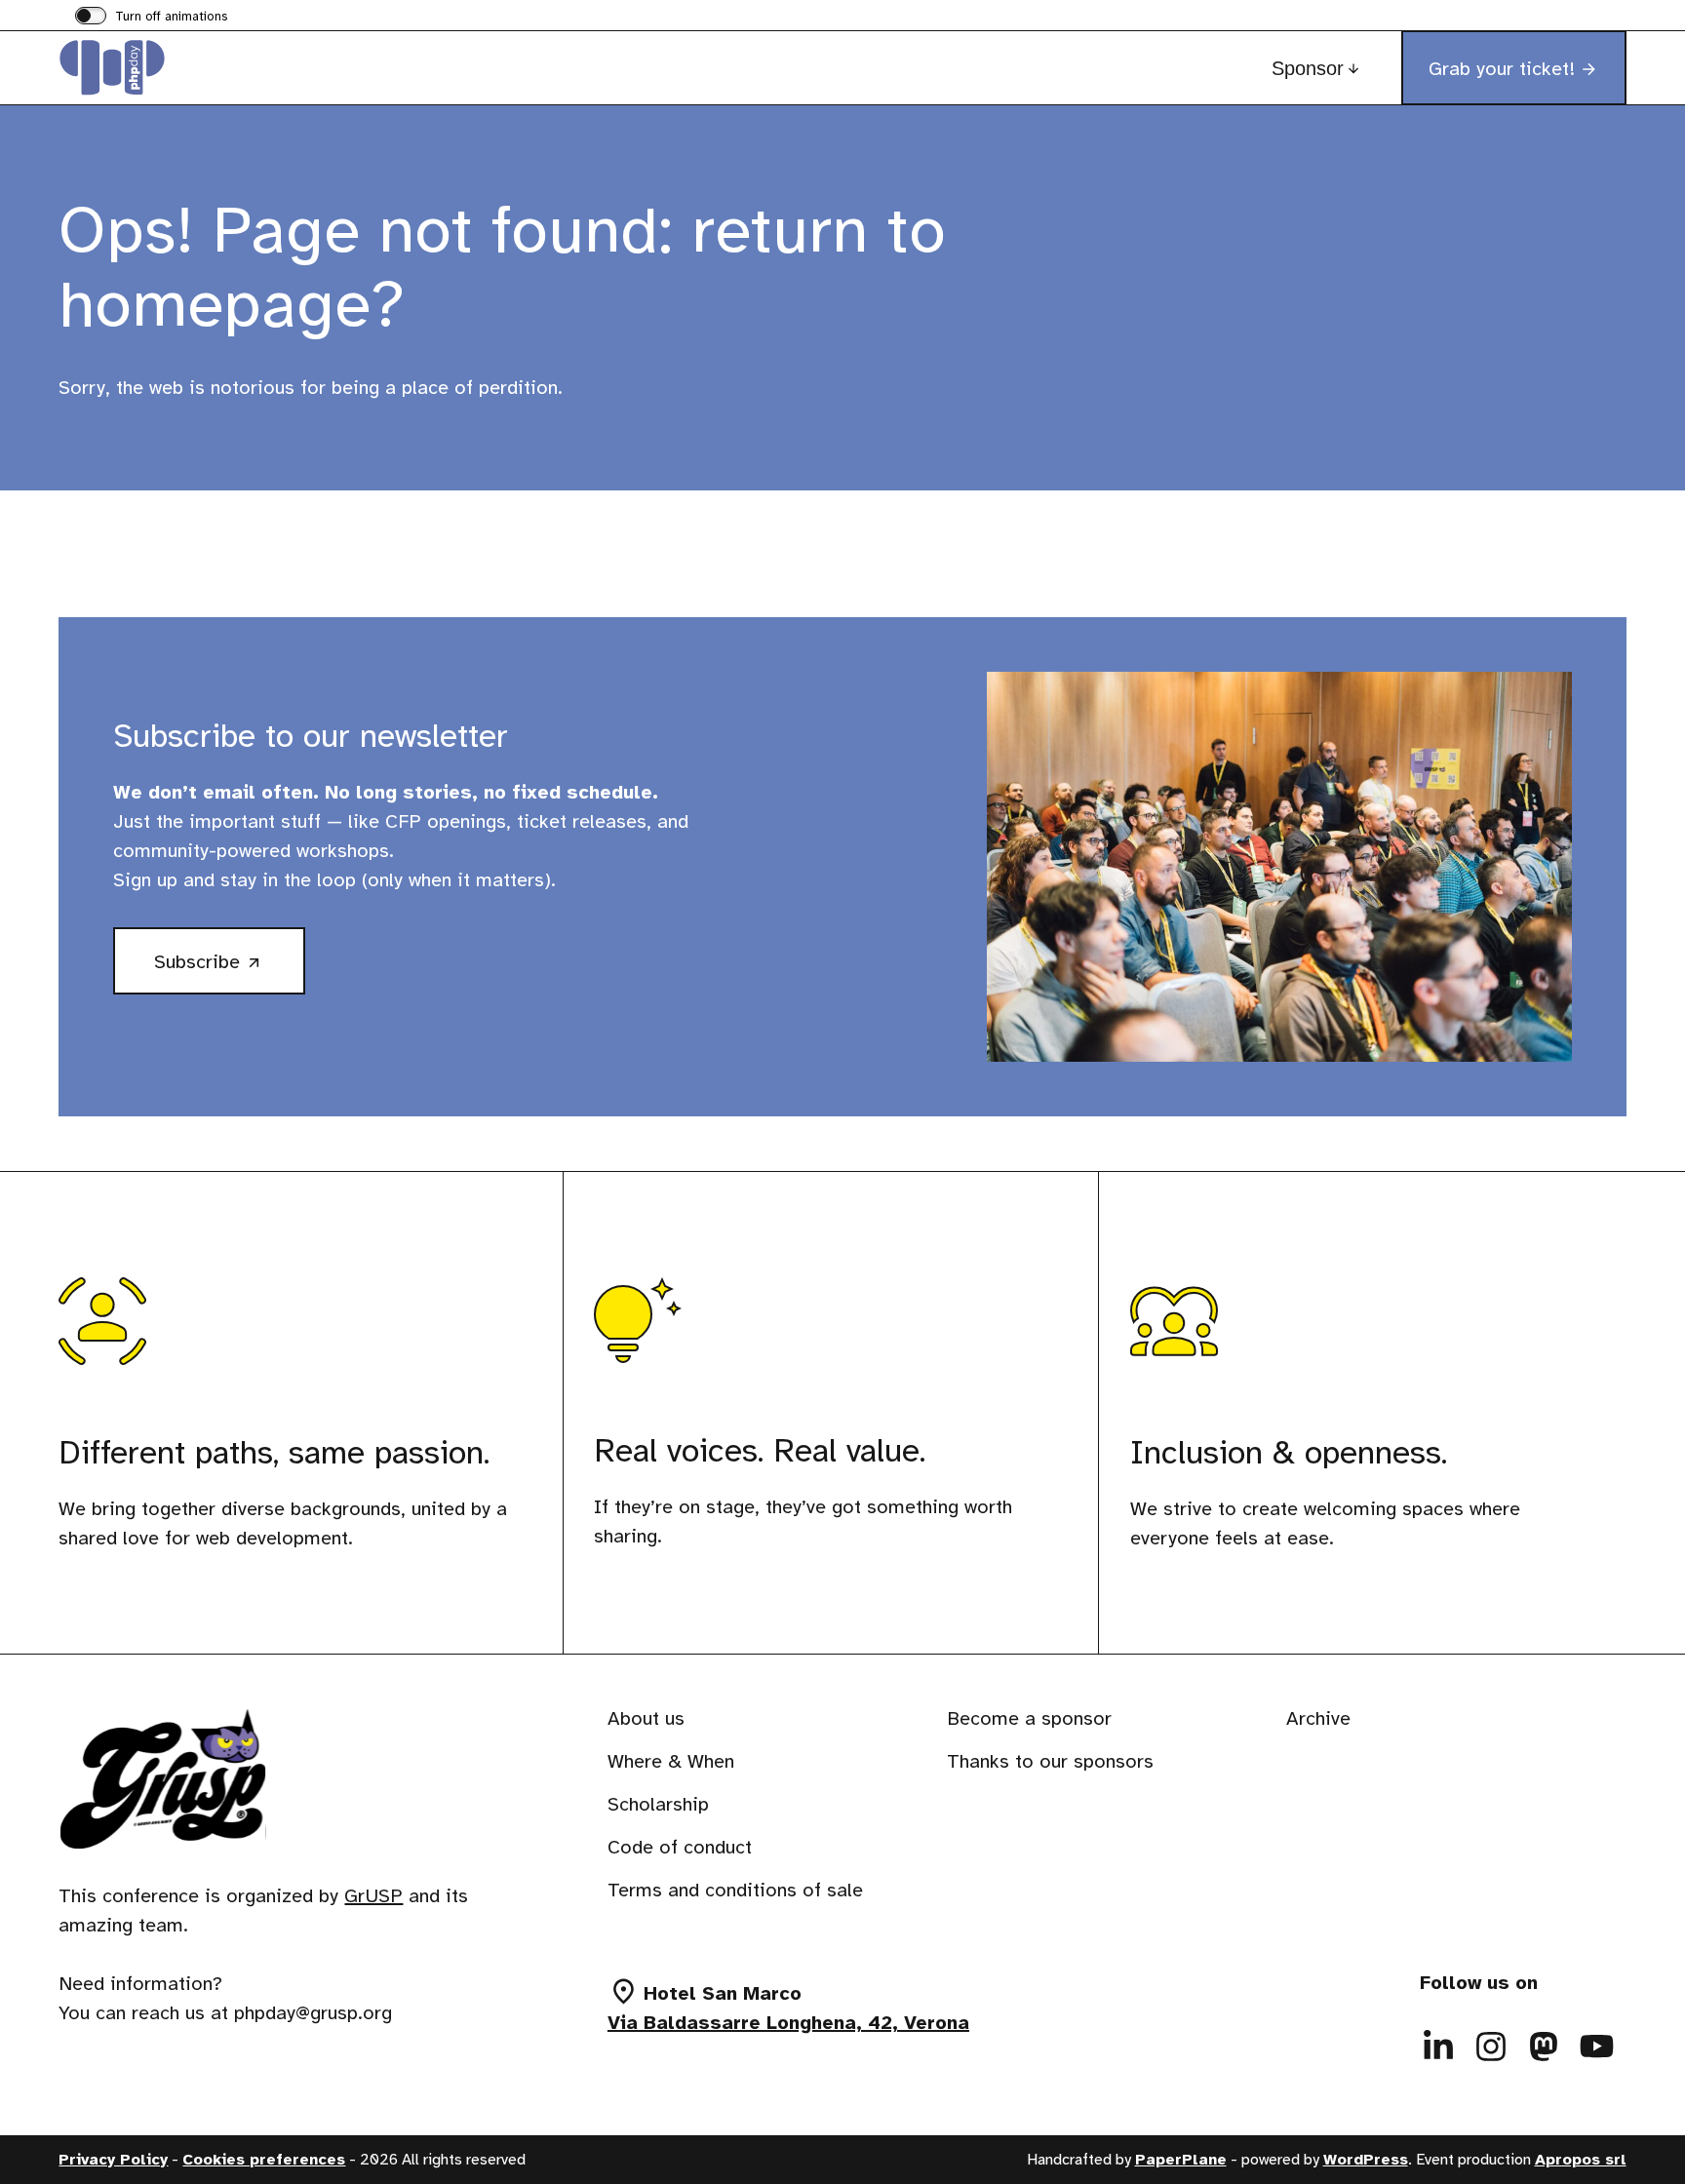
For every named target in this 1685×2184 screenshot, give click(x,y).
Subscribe (230, 970)
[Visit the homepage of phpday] (156, 68)
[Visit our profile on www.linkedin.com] (1439, 2047)
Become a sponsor (1029, 1718)
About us (646, 1718)
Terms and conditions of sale (735, 1890)
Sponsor (1308, 68)
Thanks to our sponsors (1050, 1761)
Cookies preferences (264, 2160)
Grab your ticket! (1502, 69)
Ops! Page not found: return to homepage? (502, 267)
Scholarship (658, 1804)
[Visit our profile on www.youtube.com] (1597, 2047)
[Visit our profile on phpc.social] (1545, 2047)
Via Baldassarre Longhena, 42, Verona (788, 2023)
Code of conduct (680, 1847)
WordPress (1366, 2160)
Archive (1318, 1718)
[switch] (152, 18)
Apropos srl (1581, 2160)
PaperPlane (1181, 2160)
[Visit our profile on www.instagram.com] (1492, 2047)
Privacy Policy (113, 2160)
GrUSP (373, 1896)
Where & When (671, 1761)
